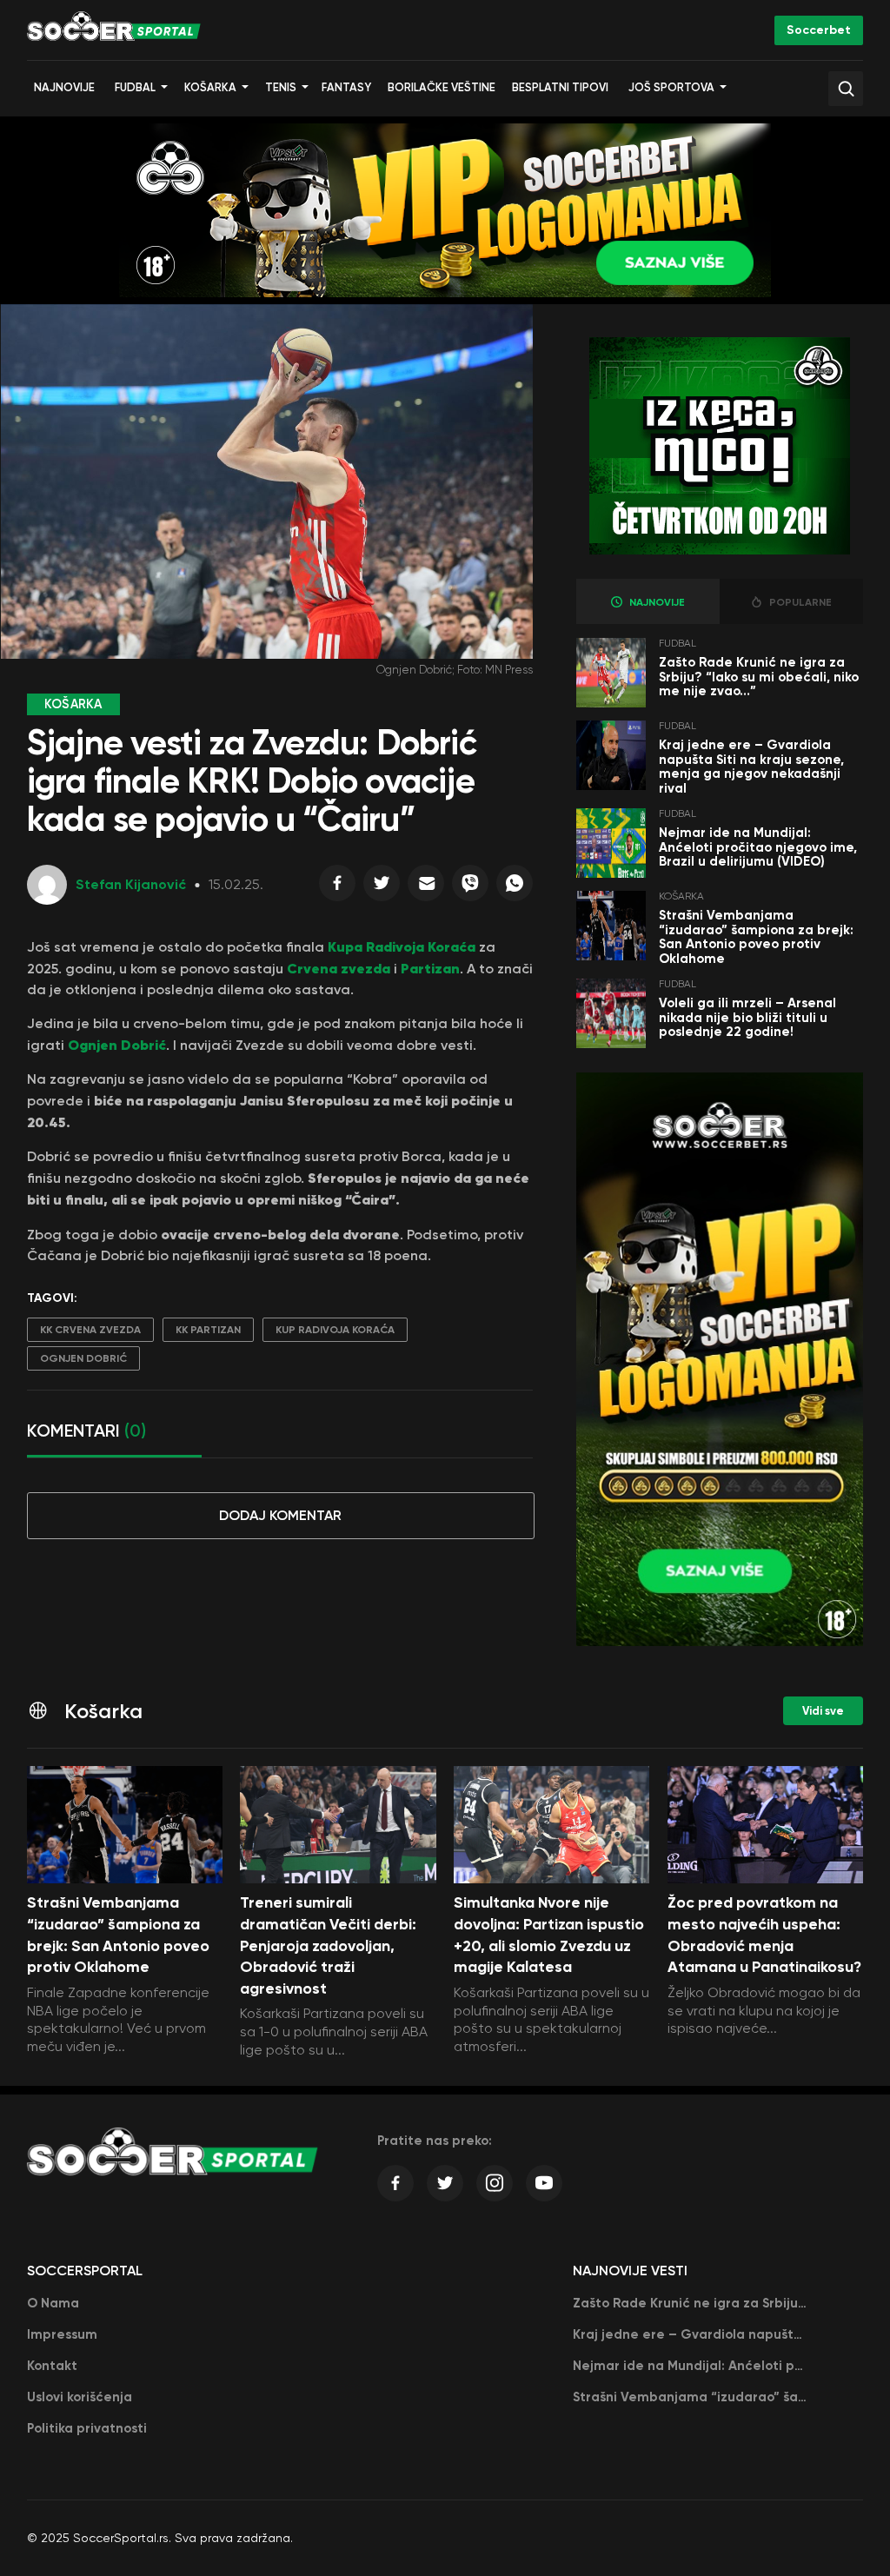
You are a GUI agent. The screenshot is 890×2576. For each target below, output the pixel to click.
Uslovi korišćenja (80, 2397)
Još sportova (671, 87)
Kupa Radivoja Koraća (402, 946)
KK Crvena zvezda (90, 1330)
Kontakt (52, 2366)
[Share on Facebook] (337, 887)
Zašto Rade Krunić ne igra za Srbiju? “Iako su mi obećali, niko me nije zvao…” (759, 677)
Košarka (210, 87)
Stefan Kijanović (131, 884)
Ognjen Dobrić (117, 1045)
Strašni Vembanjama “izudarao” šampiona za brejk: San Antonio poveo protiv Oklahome (756, 937)
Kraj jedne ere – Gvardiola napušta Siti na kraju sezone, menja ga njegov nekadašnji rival (751, 767)
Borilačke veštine (442, 87)
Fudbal (135, 87)
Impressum (62, 2334)
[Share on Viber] (470, 887)
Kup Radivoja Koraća (335, 1330)
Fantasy (346, 87)
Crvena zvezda (339, 968)
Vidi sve (823, 1711)
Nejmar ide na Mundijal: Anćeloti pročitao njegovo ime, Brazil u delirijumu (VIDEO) (758, 847)
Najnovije (64, 87)
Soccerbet (819, 30)
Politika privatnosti (87, 2428)
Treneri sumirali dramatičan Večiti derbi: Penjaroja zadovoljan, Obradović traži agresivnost (328, 1945)
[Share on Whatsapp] (515, 887)
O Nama (53, 2303)
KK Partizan (208, 1330)
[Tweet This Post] (382, 887)
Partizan (430, 968)
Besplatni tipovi (560, 87)
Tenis (281, 87)
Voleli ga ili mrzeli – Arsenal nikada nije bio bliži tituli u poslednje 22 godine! (747, 1017)
